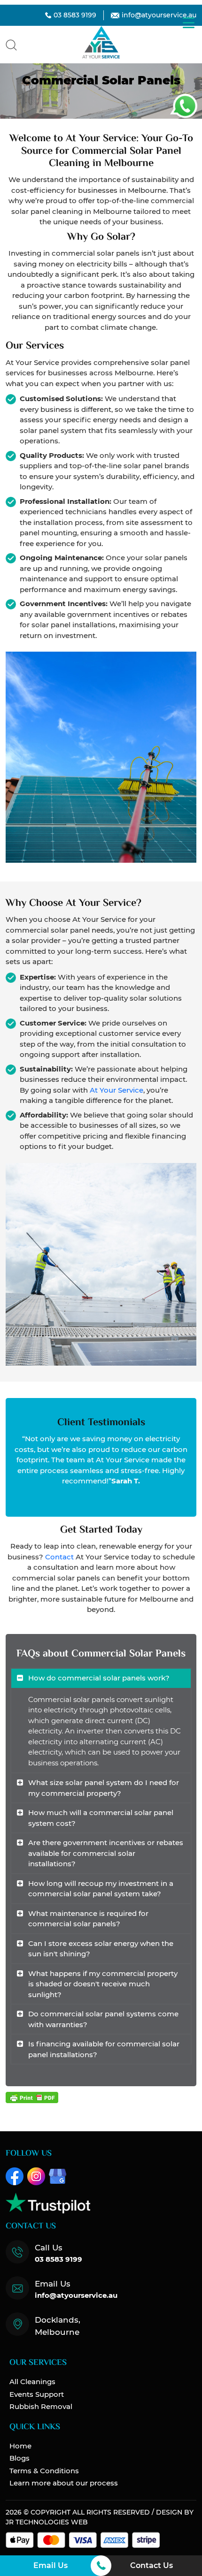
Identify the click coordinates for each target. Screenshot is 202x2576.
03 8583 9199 (75, 15)
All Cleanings (32, 2382)
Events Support (37, 2394)
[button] (11, 44)
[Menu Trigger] (189, 22)
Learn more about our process (64, 2483)
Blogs (19, 2458)
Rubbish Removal (41, 2406)
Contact (59, 1557)
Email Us (50, 2565)
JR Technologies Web (47, 2522)
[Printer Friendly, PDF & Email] (32, 2097)
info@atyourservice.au (159, 15)
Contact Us (151, 2565)
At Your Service (117, 1090)
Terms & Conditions (44, 2471)
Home (20, 2446)
